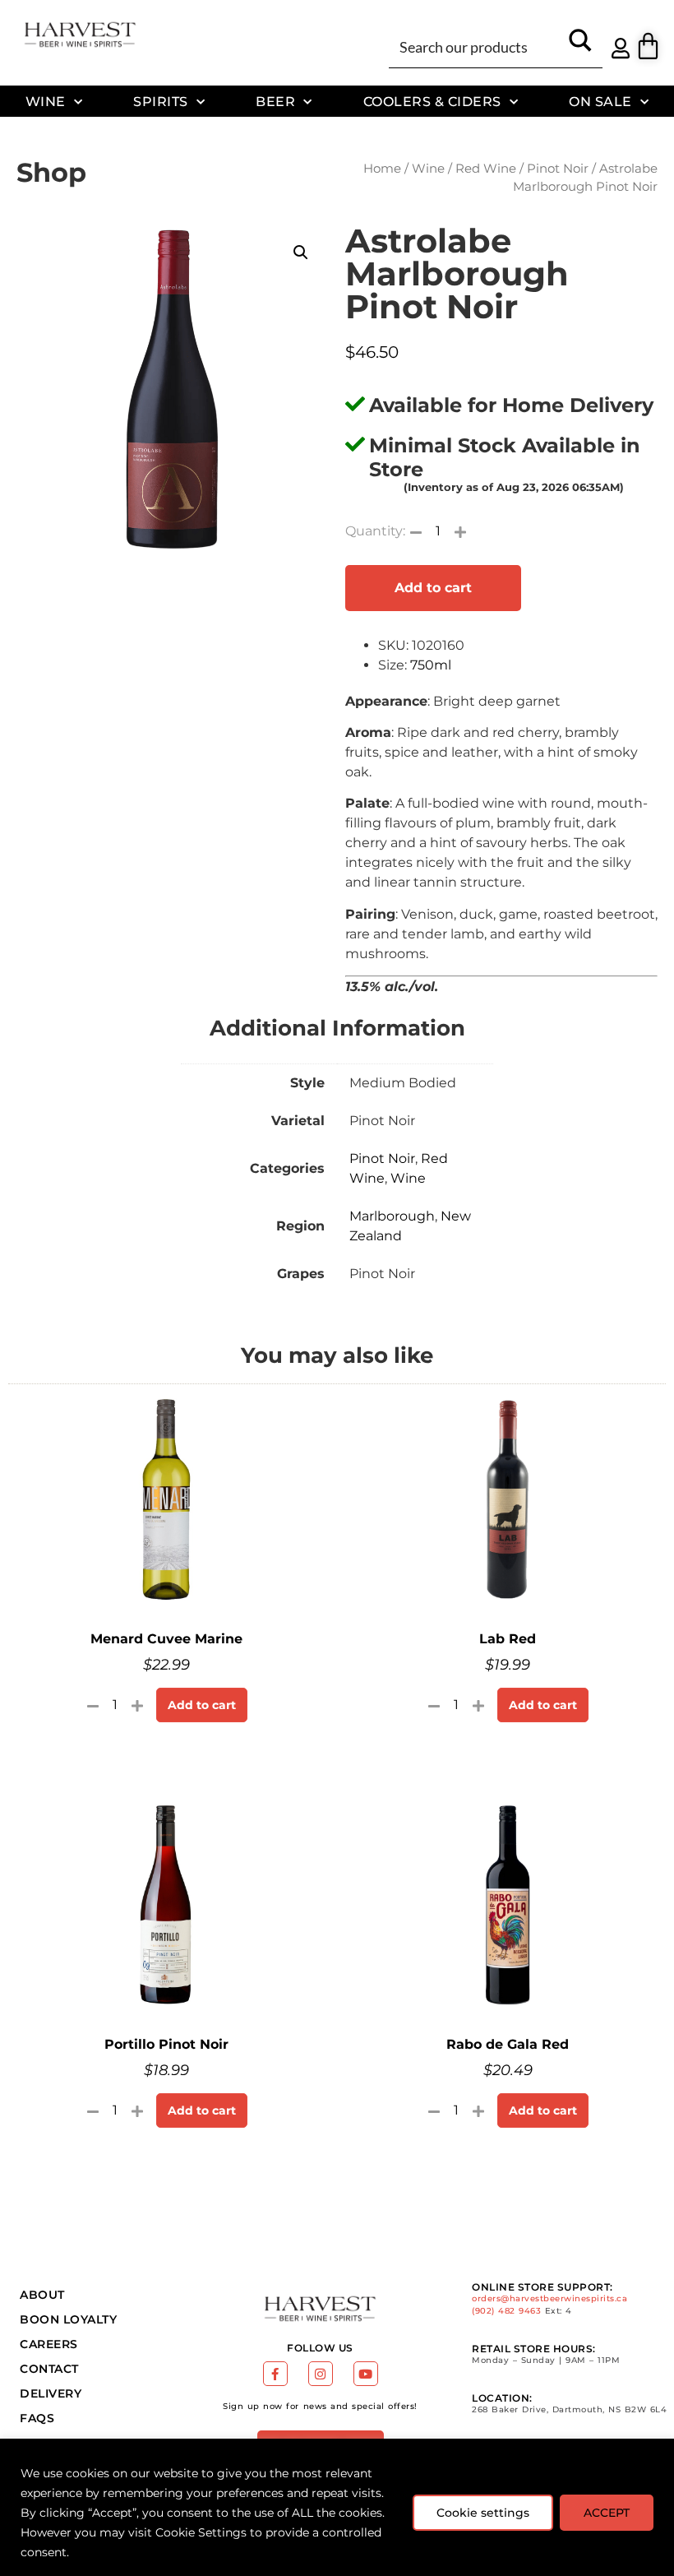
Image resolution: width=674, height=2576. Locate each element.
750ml (431, 665)
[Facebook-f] (275, 2374)
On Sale (600, 101)
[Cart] (648, 46)
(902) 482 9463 (506, 2311)
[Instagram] (321, 2374)
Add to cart (433, 588)
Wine (46, 101)
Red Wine (486, 169)
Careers (49, 2344)
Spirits (161, 101)
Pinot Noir (558, 169)
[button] (301, 253)
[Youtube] (366, 2374)
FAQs (37, 2418)
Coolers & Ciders (432, 101)
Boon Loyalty (68, 2319)
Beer (275, 101)
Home (382, 169)
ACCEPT (607, 2513)
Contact (49, 2369)
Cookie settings (483, 2513)
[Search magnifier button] (580, 46)
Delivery (51, 2393)
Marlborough (392, 1216)
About (42, 2295)
